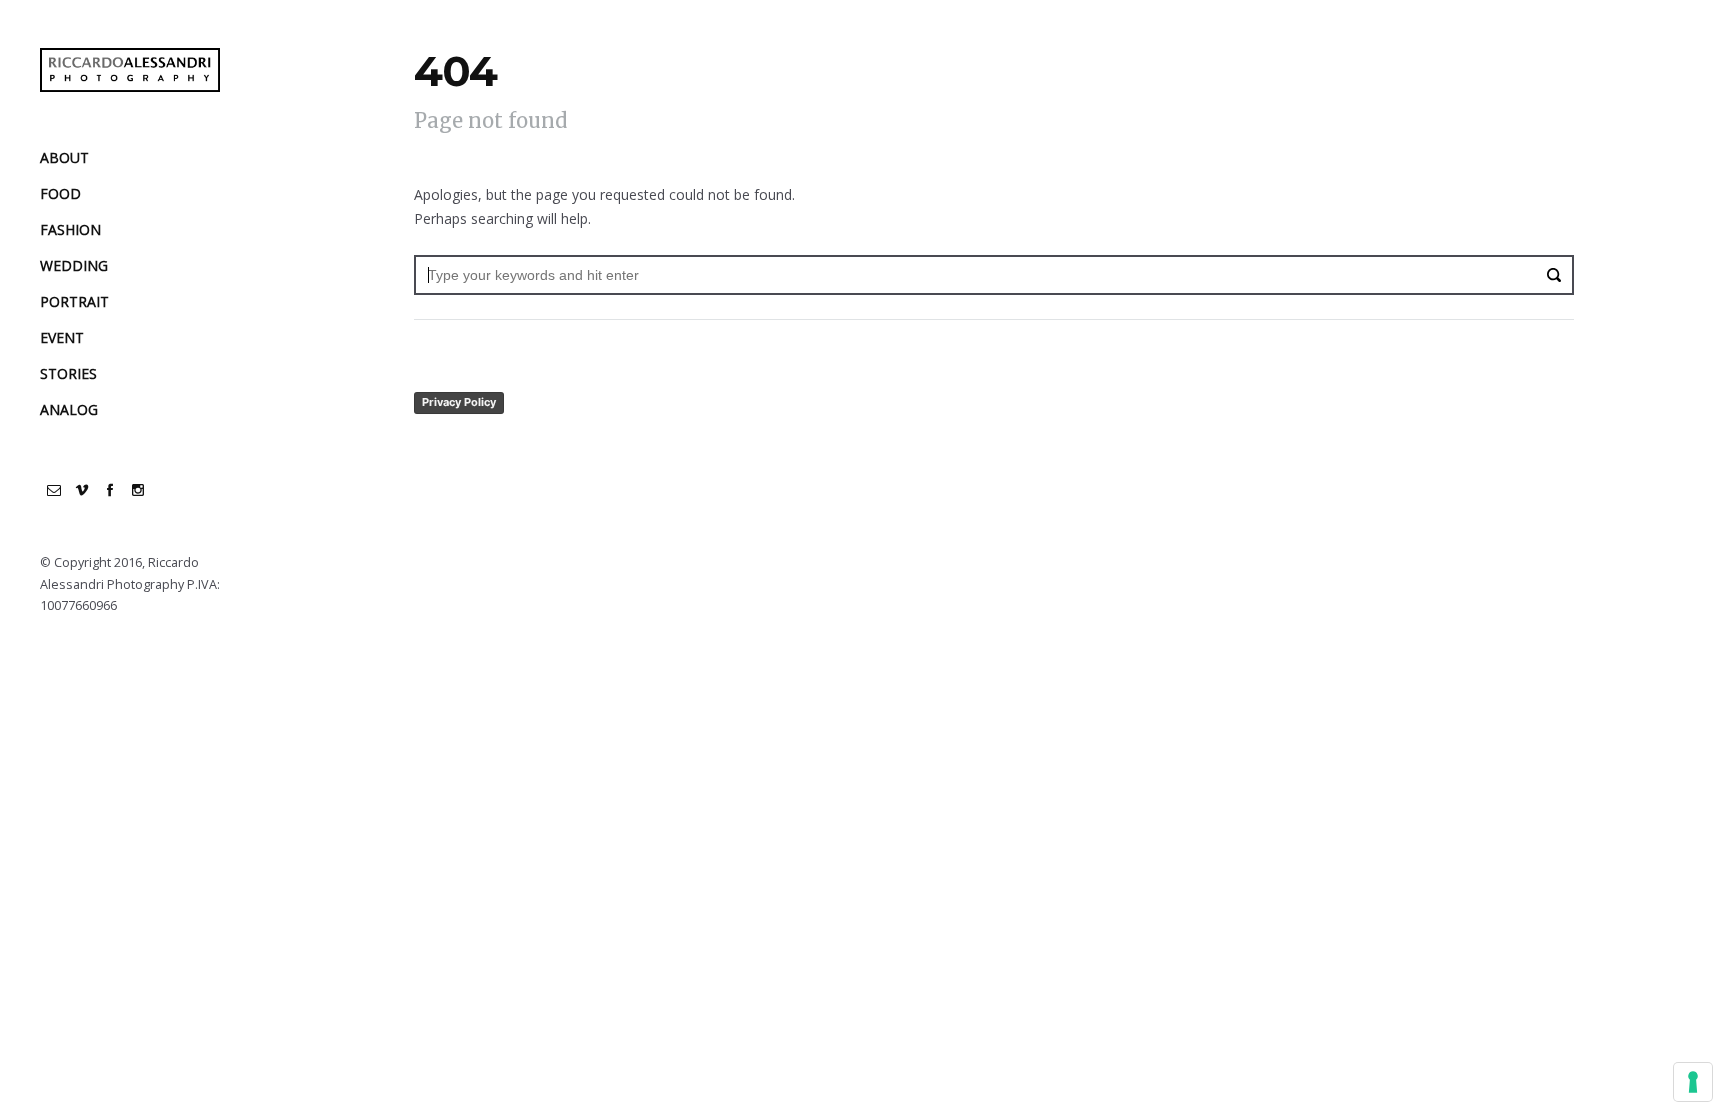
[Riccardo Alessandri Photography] (130, 70)
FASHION (70, 229)
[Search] (1554, 275)
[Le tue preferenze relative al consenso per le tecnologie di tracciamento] (1693, 1082)
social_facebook (110, 490)
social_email (54, 490)
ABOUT (64, 157)
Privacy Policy (459, 402)
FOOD (60, 193)
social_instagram (138, 490)
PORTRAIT (74, 301)
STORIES (68, 373)
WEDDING (74, 265)
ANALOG (69, 409)
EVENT (62, 337)
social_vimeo (82, 490)
